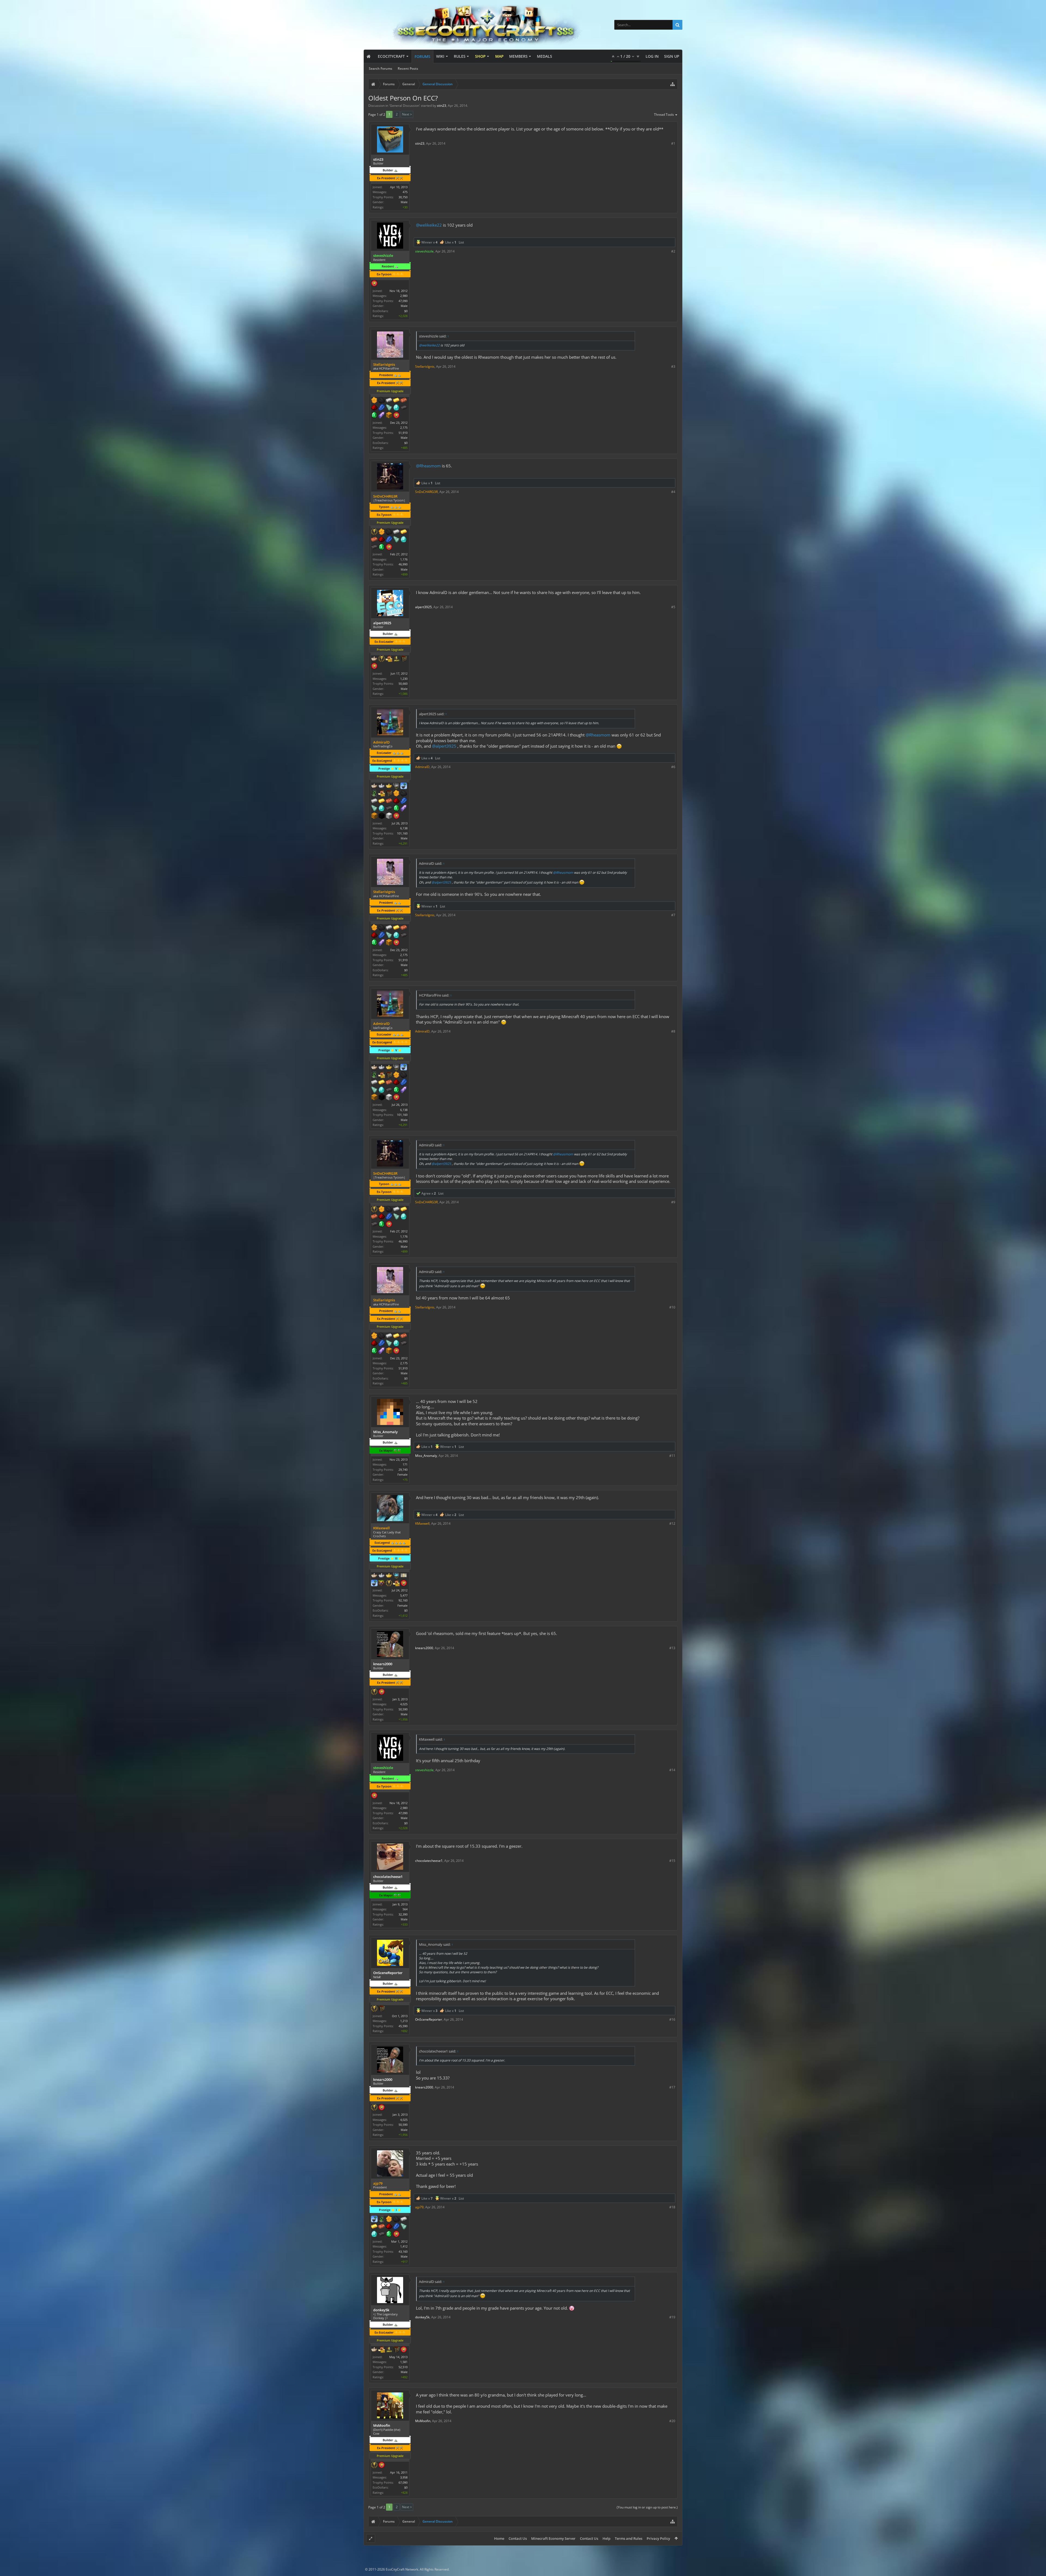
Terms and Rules (629, 2538)
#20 (672, 2421)
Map (499, 56)
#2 (673, 251)
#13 (672, 1648)
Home (499, 2538)
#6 (673, 767)
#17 (672, 2087)
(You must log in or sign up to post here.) (647, 2507)
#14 (672, 1770)
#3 (673, 366)
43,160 (403, 2251)
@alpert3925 (444, 746)
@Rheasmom (428, 466)
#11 (672, 1456)
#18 (672, 2207)
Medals (545, 56)
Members (518, 56)
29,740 (403, 1470)
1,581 (404, 2362)
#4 (673, 492)
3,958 (404, 2477)
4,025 (404, 1704)
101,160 (402, 833)
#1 (673, 143)
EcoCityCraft (391, 56)
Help (606, 2538)
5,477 (404, 1595)
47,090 (403, 301)
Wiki (440, 56)
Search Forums (381, 68)
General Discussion (405, 106)
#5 (673, 607)
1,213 (404, 2021)
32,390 (403, 1914)
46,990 (403, 564)
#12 (672, 1523)
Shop (480, 56)
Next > (407, 114)
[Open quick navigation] (673, 84)
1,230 (404, 679)
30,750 (403, 197)
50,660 (403, 683)
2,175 (404, 427)
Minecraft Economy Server (553, 2538)
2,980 (404, 296)
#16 (672, 2019)
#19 (672, 2317)
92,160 (403, 1600)
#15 (672, 1861)
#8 (673, 1031)
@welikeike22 (429, 225)
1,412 (404, 2246)
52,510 (403, 2367)
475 (405, 192)
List (461, 242)
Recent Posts (408, 68)
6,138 (404, 828)
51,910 (403, 433)
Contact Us (518, 2538)
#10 (672, 1307)
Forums (422, 57)
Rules (460, 56)
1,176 (404, 559)
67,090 (403, 2482)
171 (405, 1464)
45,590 (403, 2026)
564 (405, 1909)
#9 (673, 1202)
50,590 (403, 1709)
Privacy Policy (658, 2538)
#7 (673, 915)
